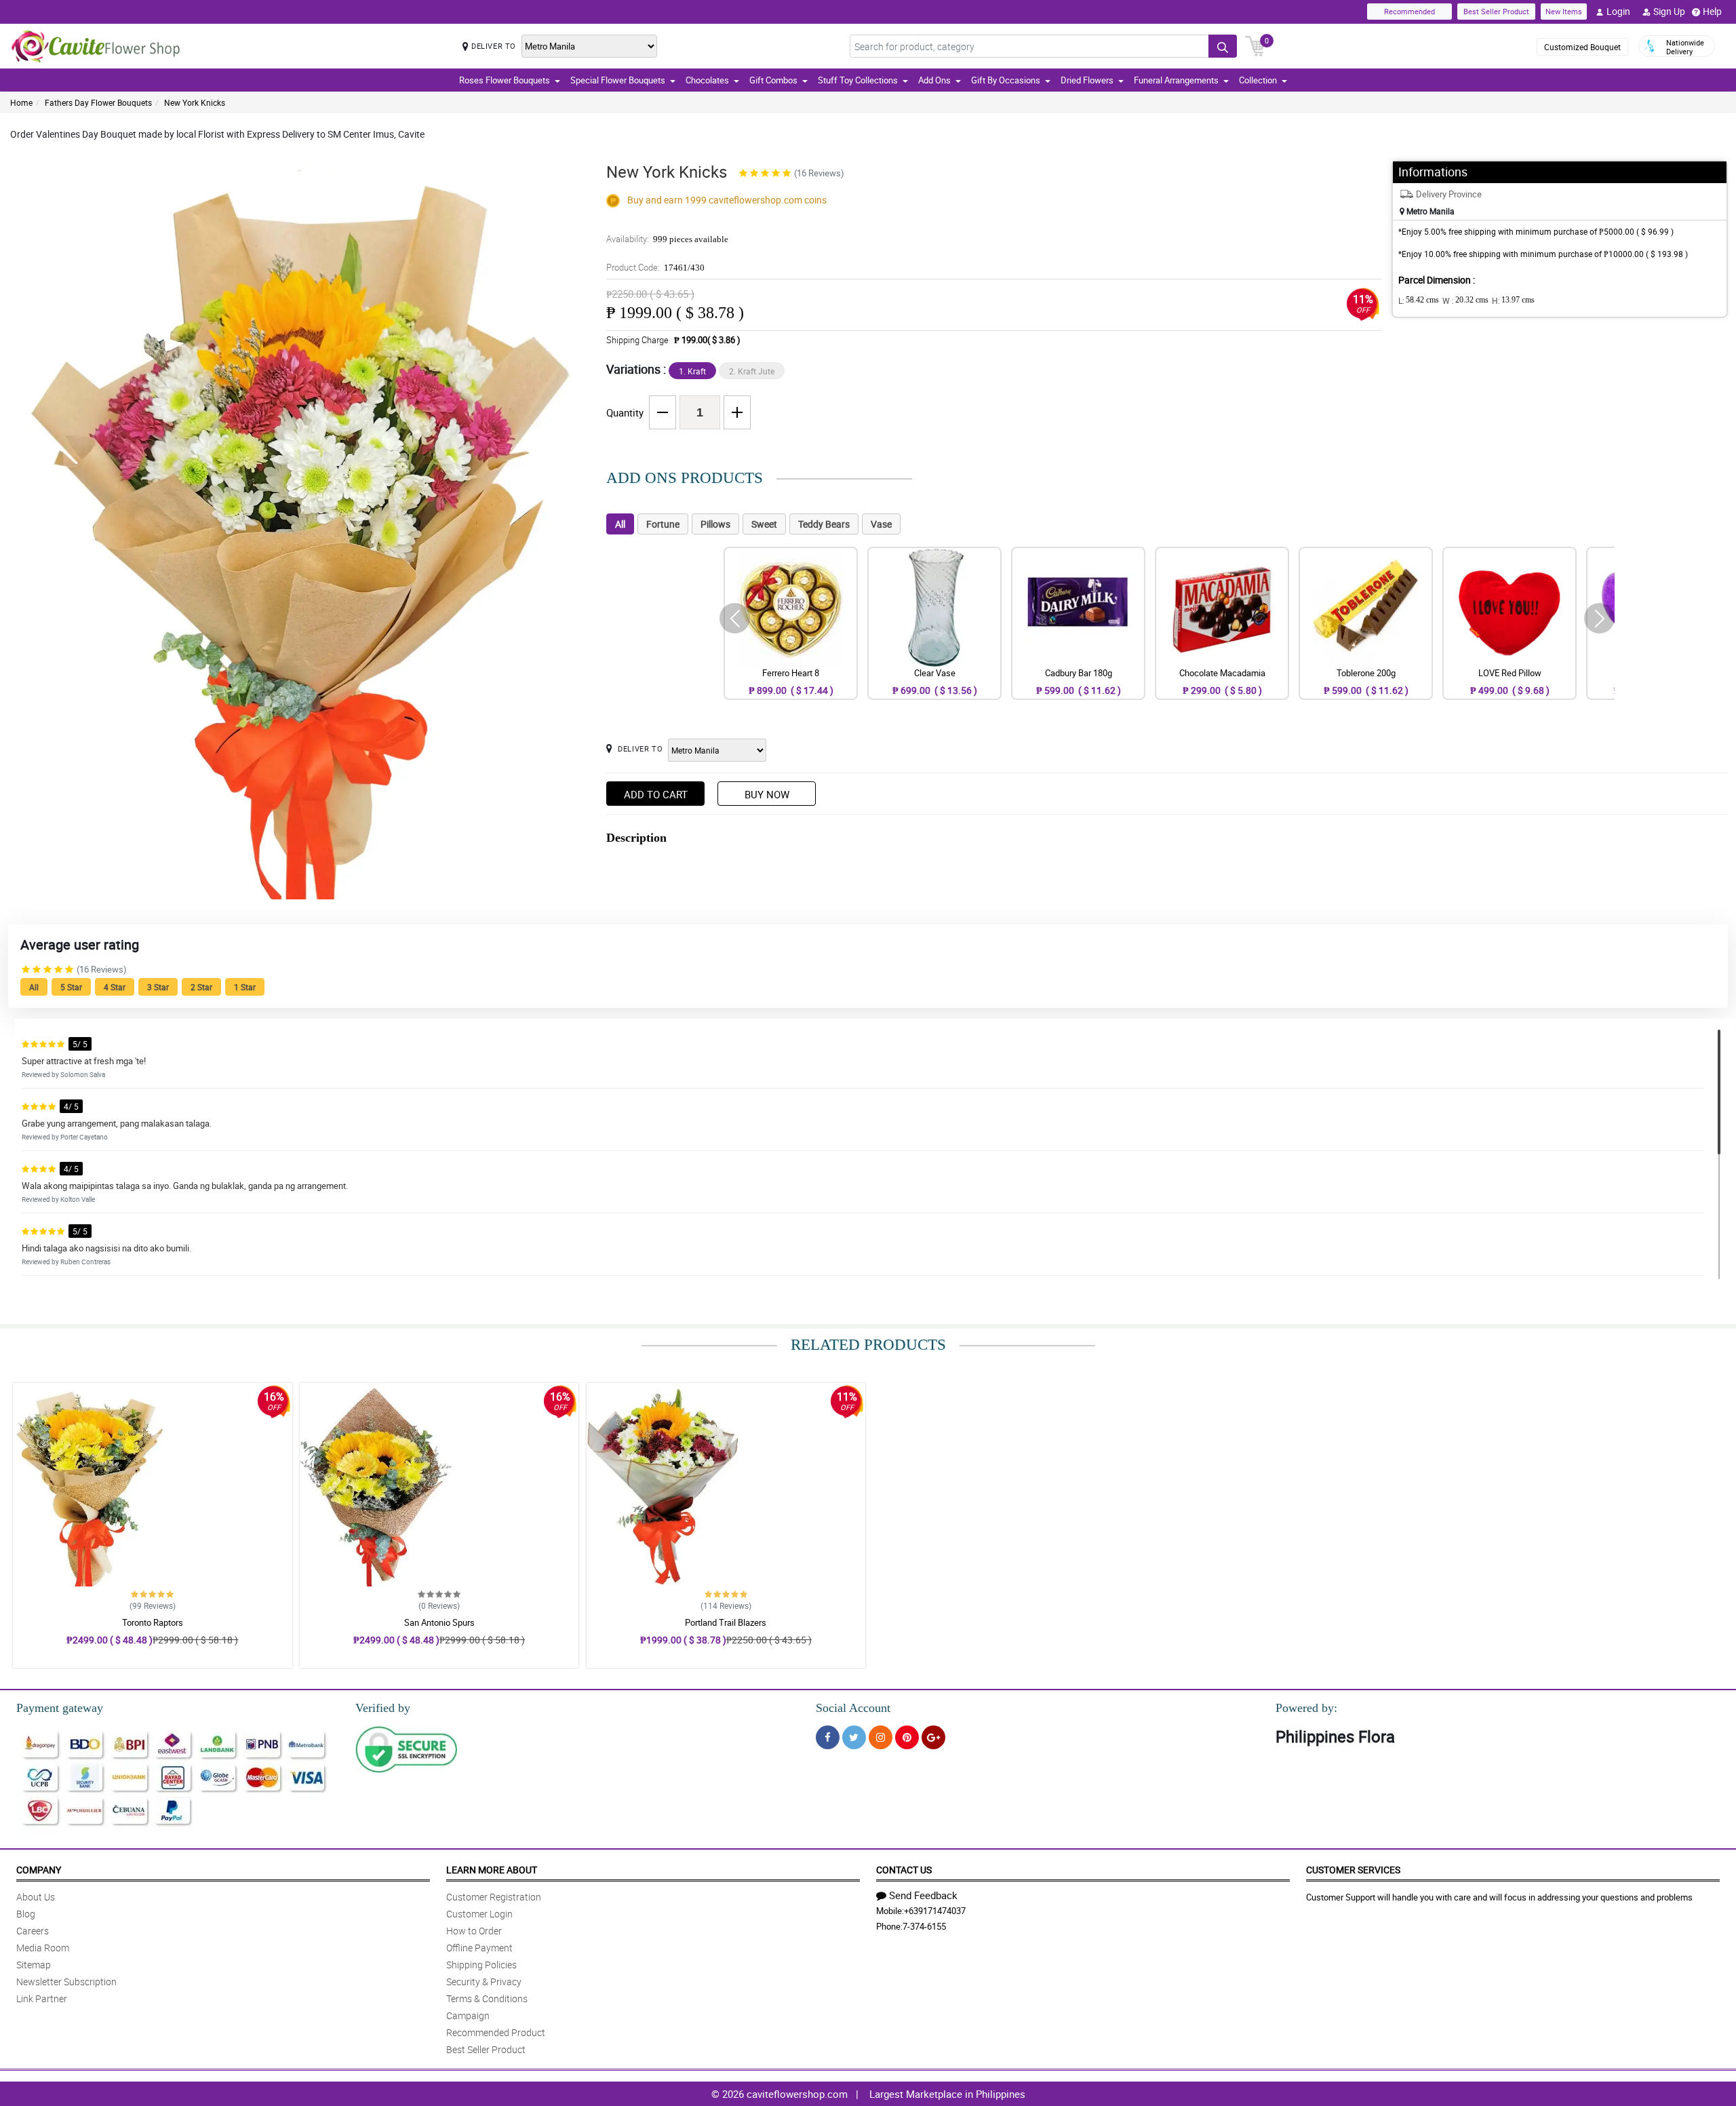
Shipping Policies (481, 1965)
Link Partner (42, 1998)
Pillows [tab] (715, 524)
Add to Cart (656, 794)
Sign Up (1669, 11)
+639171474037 (935, 1911)
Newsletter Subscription (66, 1982)
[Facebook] (828, 1737)
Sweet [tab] (764, 524)
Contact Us (904, 1870)
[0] (1255, 45)
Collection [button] (1258, 80)
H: (1513, 300)
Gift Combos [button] (773, 80)
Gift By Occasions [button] (1006, 80)
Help (1712, 11)
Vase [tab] (881, 524)
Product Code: (655, 267)
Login (1618, 11)
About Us (36, 1897)
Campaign (468, 2015)
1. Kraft (692, 371)
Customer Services (1353, 1870)
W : (1465, 300)
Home (21, 102)
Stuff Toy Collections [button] (858, 80)
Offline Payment (479, 1948)
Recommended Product (496, 2032)
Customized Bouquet (1582, 47)
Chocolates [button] (707, 80)
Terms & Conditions (487, 1998)
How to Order (474, 1931)
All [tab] (620, 524)
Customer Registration (494, 1897)
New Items (1564, 11)
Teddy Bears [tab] (824, 524)
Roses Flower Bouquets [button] (505, 80)
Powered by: (1306, 1708)
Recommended (1409, 11)
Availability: (667, 239)
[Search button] (1223, 46)
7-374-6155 (924, 1926)
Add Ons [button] (934, 80)
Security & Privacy (484, 1982)
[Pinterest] (907, 1737)
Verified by (383, 1708)
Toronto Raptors (153, 1622)
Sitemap (34, 1965)
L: (1419, 300)
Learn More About (492, 1870)
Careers (33, 1931)
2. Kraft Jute (752, 371)
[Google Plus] (933, 1737)
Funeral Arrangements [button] (1176, 80)
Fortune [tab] (663, 524)
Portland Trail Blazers (726, 1622)
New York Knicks (195, 102)
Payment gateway (60, 1708)
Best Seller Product (1496, 11)
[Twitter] (854, 1737)
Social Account (853, 1708)
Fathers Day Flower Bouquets (98, 102)
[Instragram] (881, 1737)
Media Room (43, 1948)
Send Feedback (923, 1895)
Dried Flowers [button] (1087, 80)
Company (39, 1870)
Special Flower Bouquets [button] (618, 80)
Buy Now (767, 794)
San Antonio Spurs (439, 1622)
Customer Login (479, 1914)
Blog (26, 1914)
